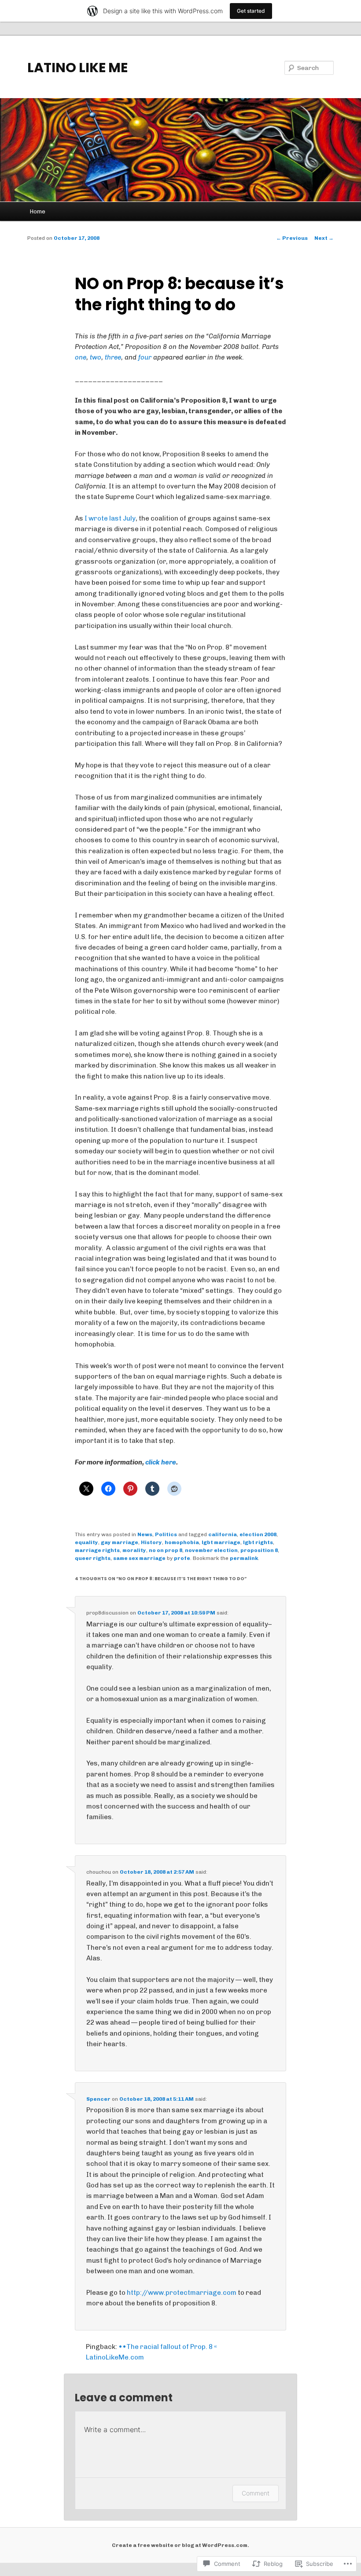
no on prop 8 (166, 1550)
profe (182, 1558)
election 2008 (258, 1534)
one (81, 357)
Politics (166, 1534)
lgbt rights (258, 1542)
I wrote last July (110, 518)
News (145, 1534)
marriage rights (97, 1550)
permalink (244, 1558)
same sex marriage (139, 1558)
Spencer (98, 2099)
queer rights (93, 1558)
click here (161, 1462)
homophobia (182, 1542)
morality (134, 1550)
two (96, 357)
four (145, 357)
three (113, 357)
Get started (251, 11)
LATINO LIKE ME (77, 68)
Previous (292, 238)
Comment (256, 2493)
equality (87, 1542)
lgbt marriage (221, 1542)
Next (324, 238)
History (151, 1542)
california (223, 1534)
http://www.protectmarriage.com (182, 2293)
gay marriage (120, 1542)
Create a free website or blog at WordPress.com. (180, 2545)
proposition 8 (259, 1550)
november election (211, 1550)
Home (38, 211)
